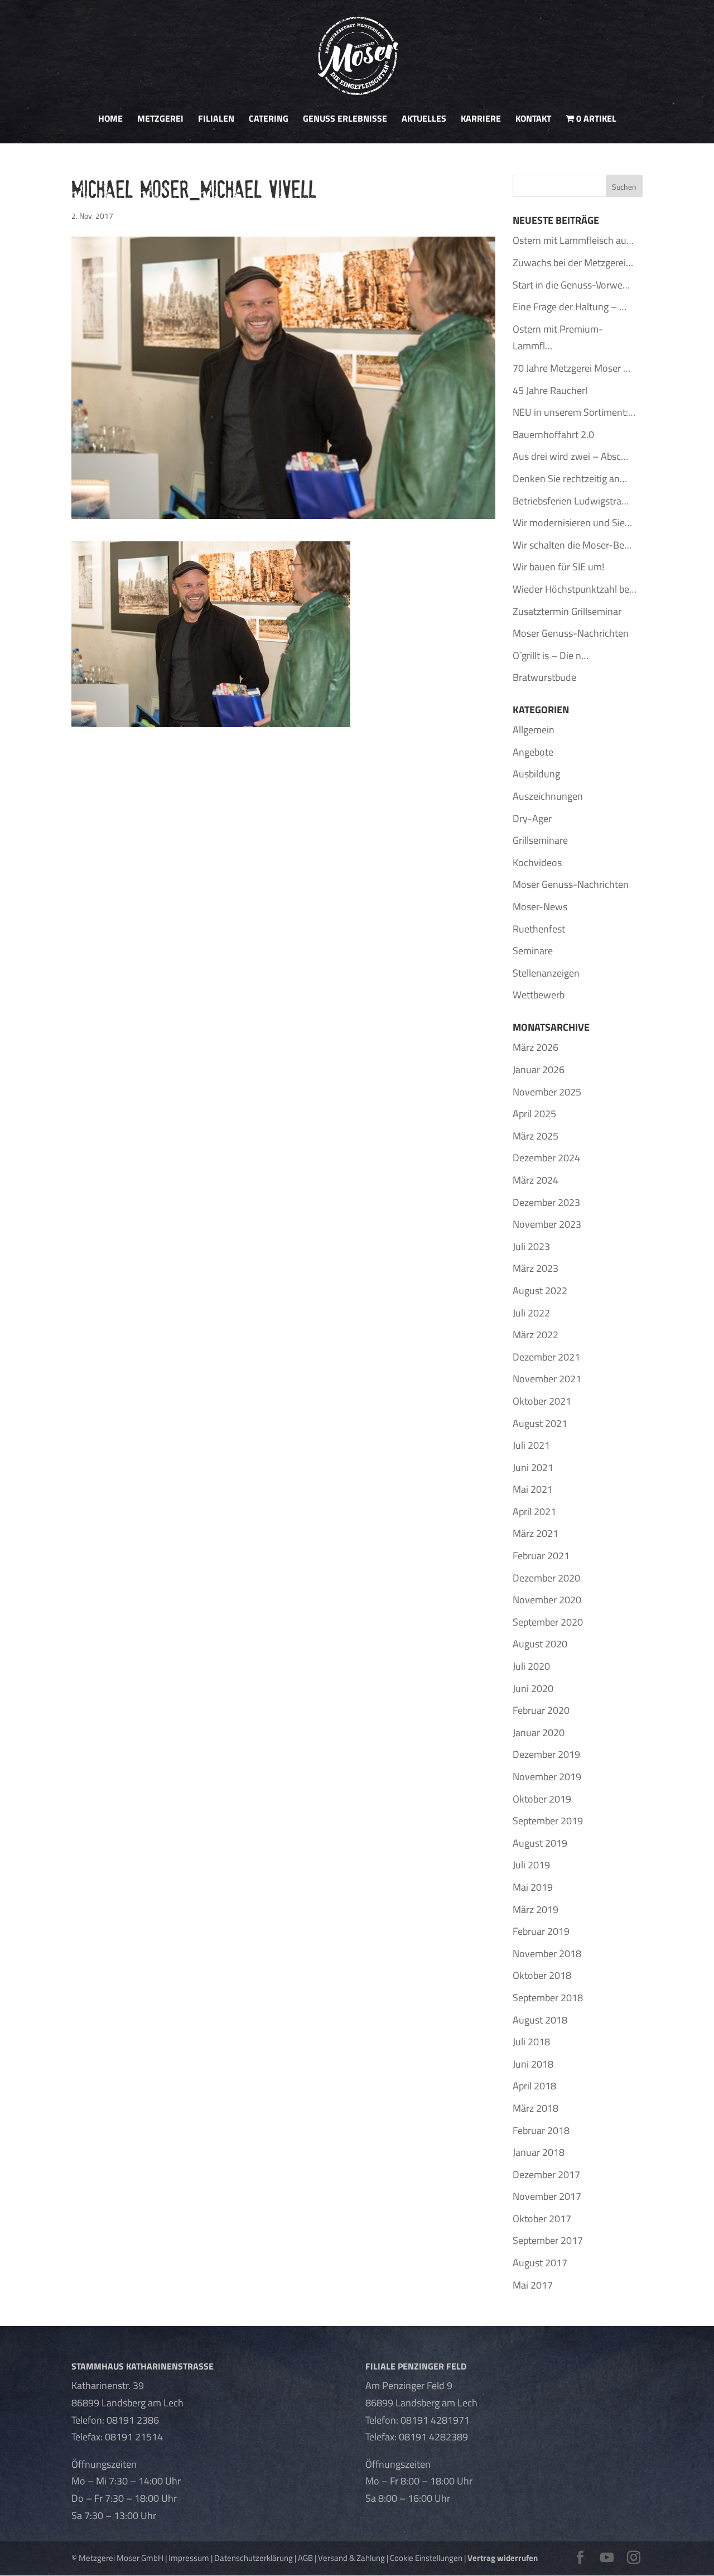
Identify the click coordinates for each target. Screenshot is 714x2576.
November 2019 (547, 1777)
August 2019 (540, 1843)
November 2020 (547, 1600)
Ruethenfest (539, 929)
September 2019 (548, 1821)
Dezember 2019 (546, 1754)
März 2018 (535, 2108)
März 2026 (535, 1047)
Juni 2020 (533, 1688)
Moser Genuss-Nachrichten (571, 884)
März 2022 (535, 1335)
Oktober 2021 (542, 1401)
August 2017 (540, 2263)
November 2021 (547, 1379)
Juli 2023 (531, 1246)
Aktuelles (424, 120)
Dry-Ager (532, 818)
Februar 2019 (541, 1931)
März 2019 (535, 1909)
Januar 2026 (539, 1070)
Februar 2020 (541, 1710)
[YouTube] (607, 2558)
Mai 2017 (533, 2285)
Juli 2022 (531, 1313)
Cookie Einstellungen (426, 2558)
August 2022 (540, 1291)
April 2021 (534, 1512)
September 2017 (548, 2240)
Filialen (216, 120)
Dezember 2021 (546, 1357)
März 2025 (535, 1136)
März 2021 (535, 1533)
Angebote (533, 752)
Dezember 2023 (546, 1202)
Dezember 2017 (546, 2174)
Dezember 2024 (546, 1158)
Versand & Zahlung (351, 2558)
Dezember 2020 (546, 1578)
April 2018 (534, 2086)
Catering (269, 120)
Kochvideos (537, 862)
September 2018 (548, 1998)
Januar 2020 (539, 1732)
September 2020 (548, 1622)
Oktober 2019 (542, 1799)
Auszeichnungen (548, 796)
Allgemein (534, 730)
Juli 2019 (531, 1865)
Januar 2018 (539, 2152)
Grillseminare (540, 840)
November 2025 (547, 1092)
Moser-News (540, 907)
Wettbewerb (539, 995)
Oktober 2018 (542, 1975)
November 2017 (547, 2196)
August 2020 (540, 1644)
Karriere (481, 120)
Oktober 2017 (542, 2219)
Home (110, 120)
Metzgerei (160, 120)
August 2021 (540, 1423)
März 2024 (535, 1180)
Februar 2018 (541, 2130)
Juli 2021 (531, 1445)
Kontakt (533, 120)
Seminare (533, 951)
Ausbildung (536, 774)
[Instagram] (634, 2558)
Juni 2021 (533, 1467)
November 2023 (547, 1224)
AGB (305, 2558)
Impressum (189, 2558)
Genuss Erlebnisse (345, 120)
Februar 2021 (541, 1556)
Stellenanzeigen (546, 973)
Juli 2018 (531, 2042)
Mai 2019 (533, 1887)
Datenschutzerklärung (254, 2558)
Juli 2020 (531, 1666)
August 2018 (540, 2020)
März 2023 (535, 1268)
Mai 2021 (533, 1489)
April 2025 (534, 1114)
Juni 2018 (533, 2064)
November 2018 (547, 1953)
